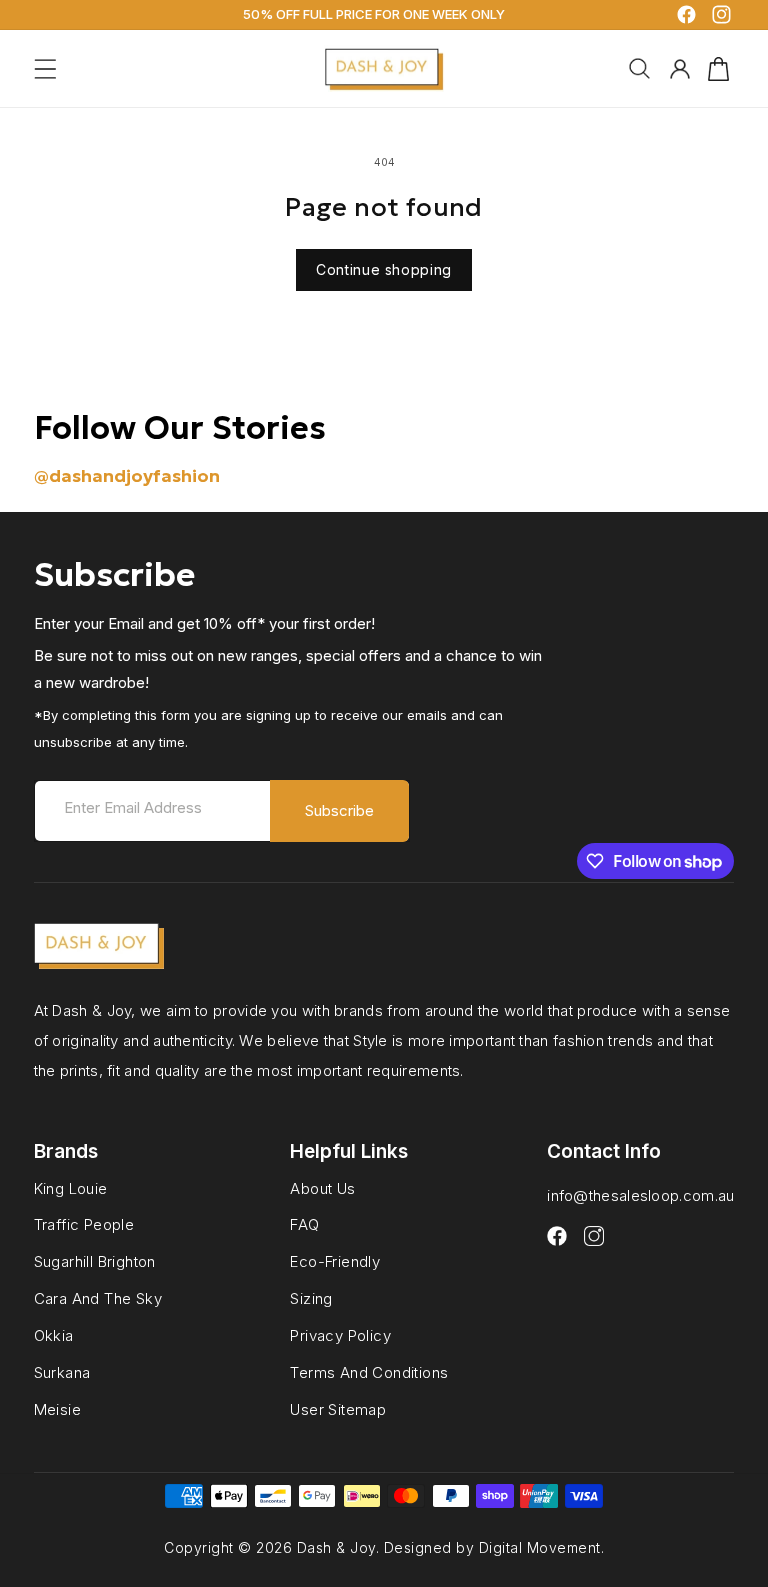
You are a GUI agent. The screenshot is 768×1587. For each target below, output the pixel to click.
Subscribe (339, 810)
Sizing (311, 1298)
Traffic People (84, 1224)
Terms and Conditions (369, 1372)
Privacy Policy (340, 1335)
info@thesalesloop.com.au (640, 1195)
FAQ (304, 1224)
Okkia (54, 1335)
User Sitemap (338, 1409)
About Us (322, 1189)
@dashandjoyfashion (127, 475)
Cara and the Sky (98, 1298)
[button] (45, 69)
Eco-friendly (335, 1261)
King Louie (71, 1189)
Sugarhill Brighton (95, 1261)
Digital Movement (540, 1547)
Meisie (57, 1409)
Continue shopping (384, 269)
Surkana (62, 1372)
